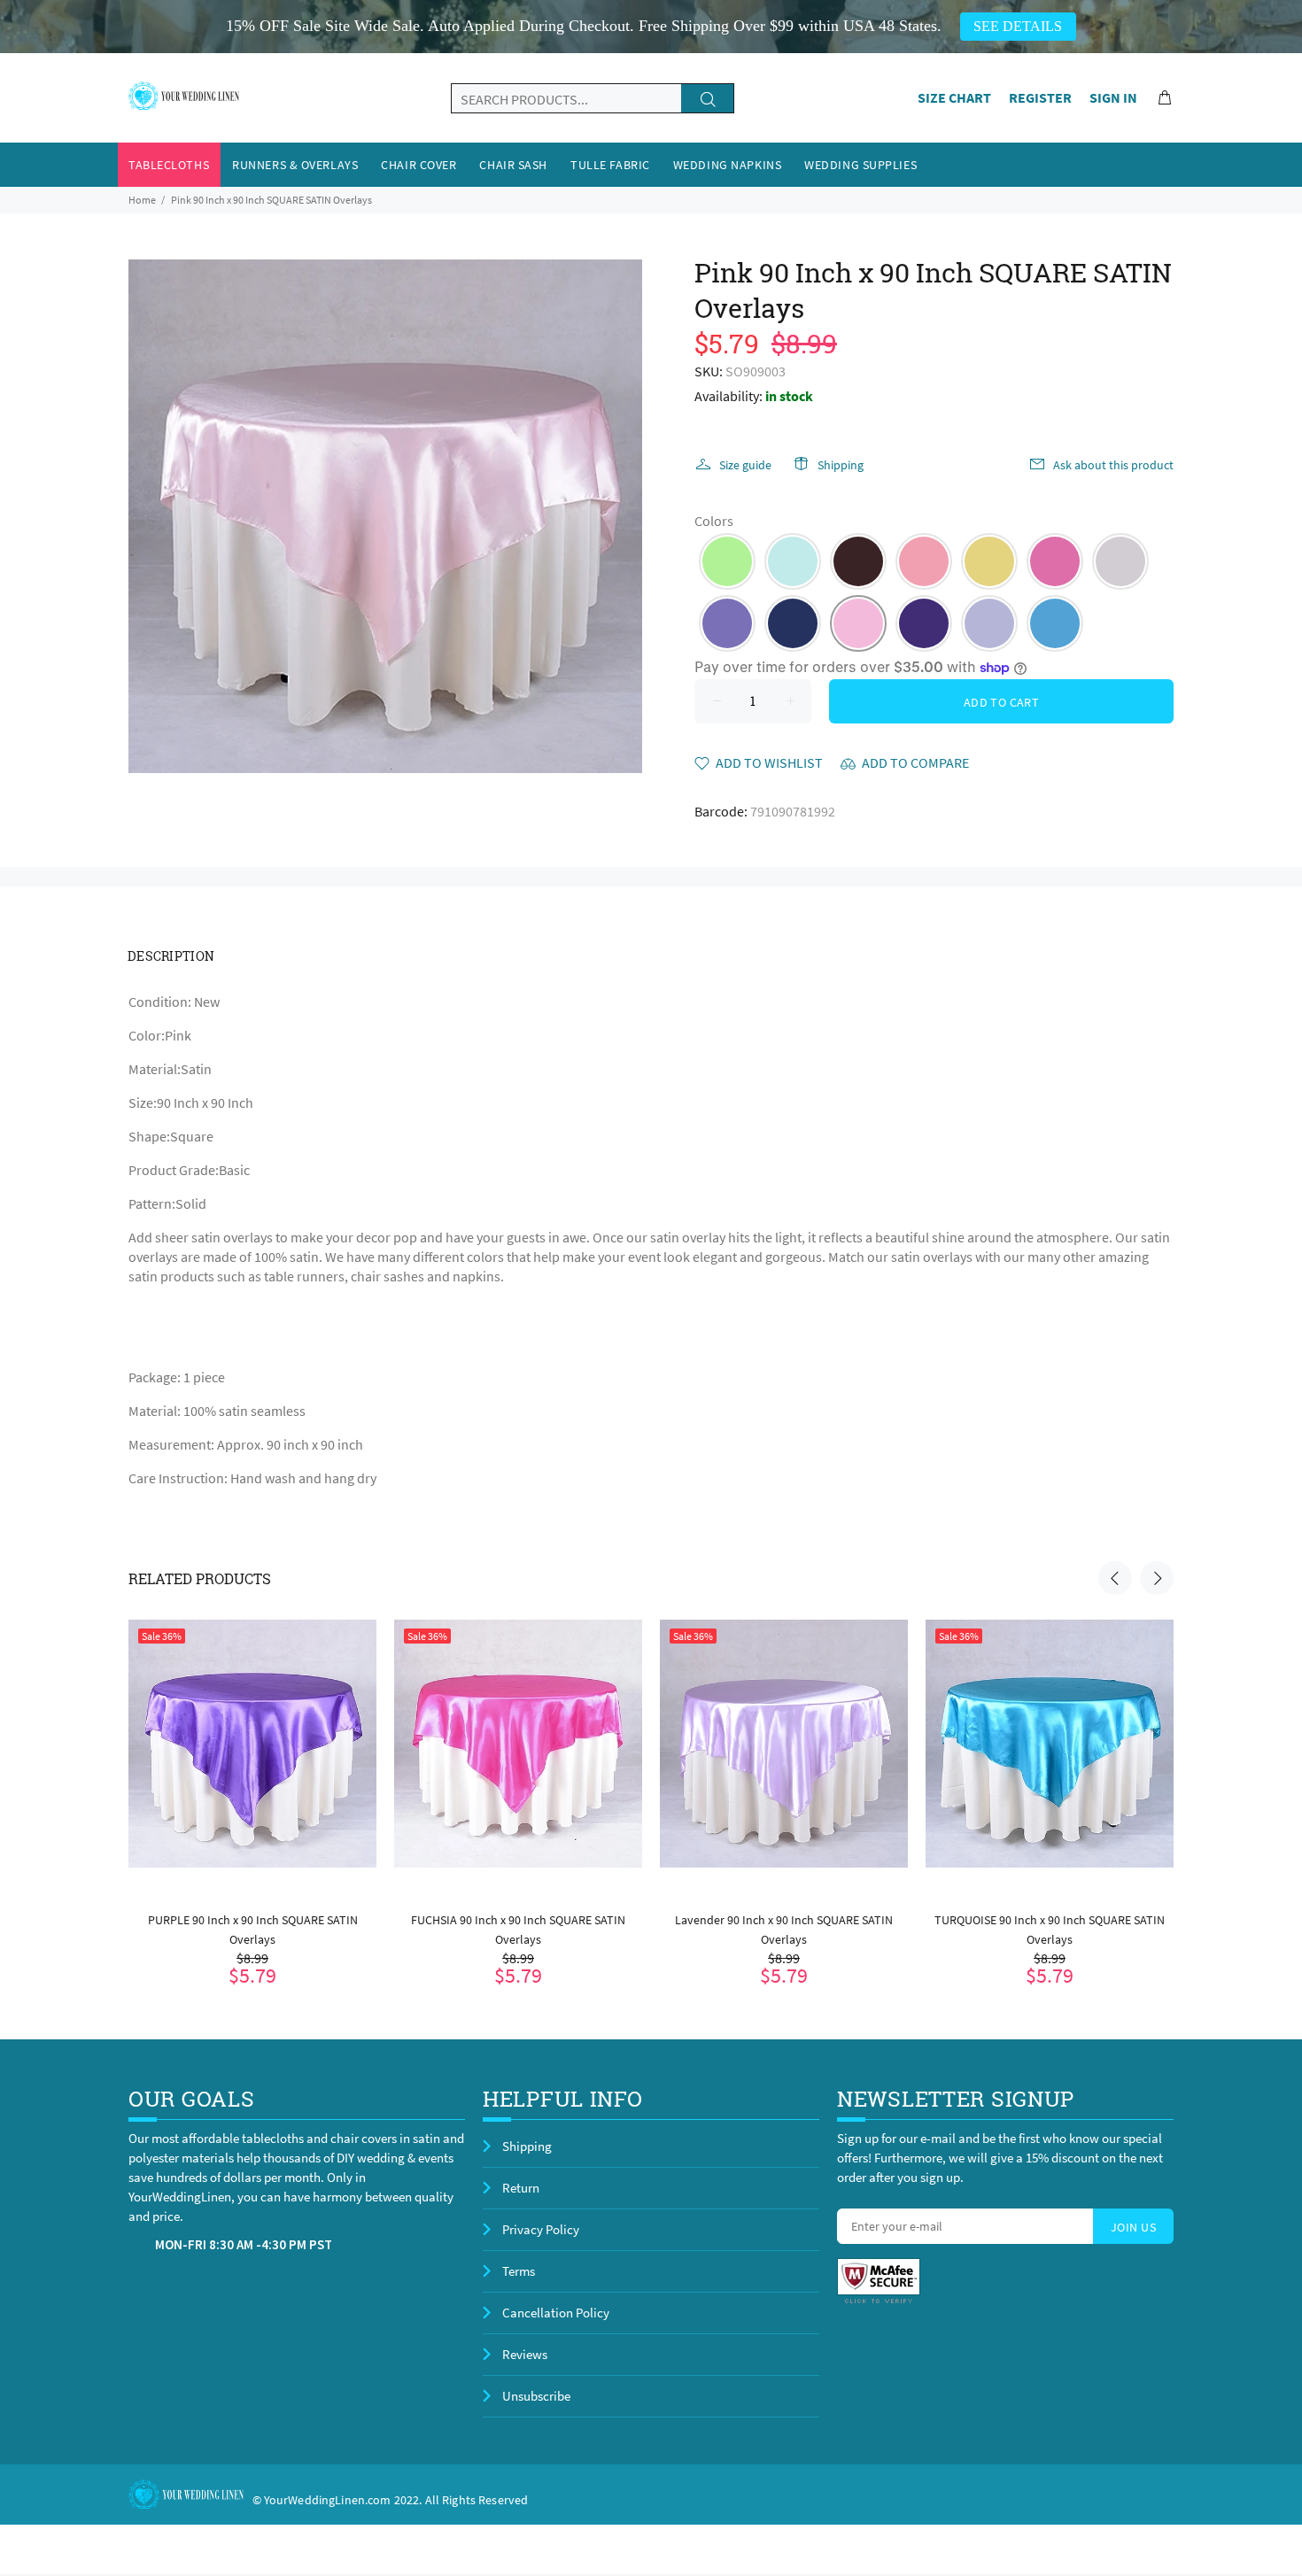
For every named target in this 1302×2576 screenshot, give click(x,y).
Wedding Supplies (860, 165)
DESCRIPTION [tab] (171, 956)
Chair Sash (513, 165)
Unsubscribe (536, 2396)
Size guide (745, 465)
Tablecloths (169, 165)
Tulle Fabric (610, 165)
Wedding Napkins (727, 165)
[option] (252, 1780)
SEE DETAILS (1018, 26)
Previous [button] (1115, 1578)
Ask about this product (1113, 465)
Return (521, 2188)
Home (142, 200)
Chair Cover (418, 165)
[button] (727, 561)
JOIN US (1133, 2227)
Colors (714, 521)
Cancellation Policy (556, 2313)
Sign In (1113, 97)
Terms (519, 2271)
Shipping (841, 465)
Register (1040, 97)
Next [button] (1157, 1578)
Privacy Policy (541, 2229)
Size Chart (954, 97)
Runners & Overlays (295, 165)
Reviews (525, 2354)
